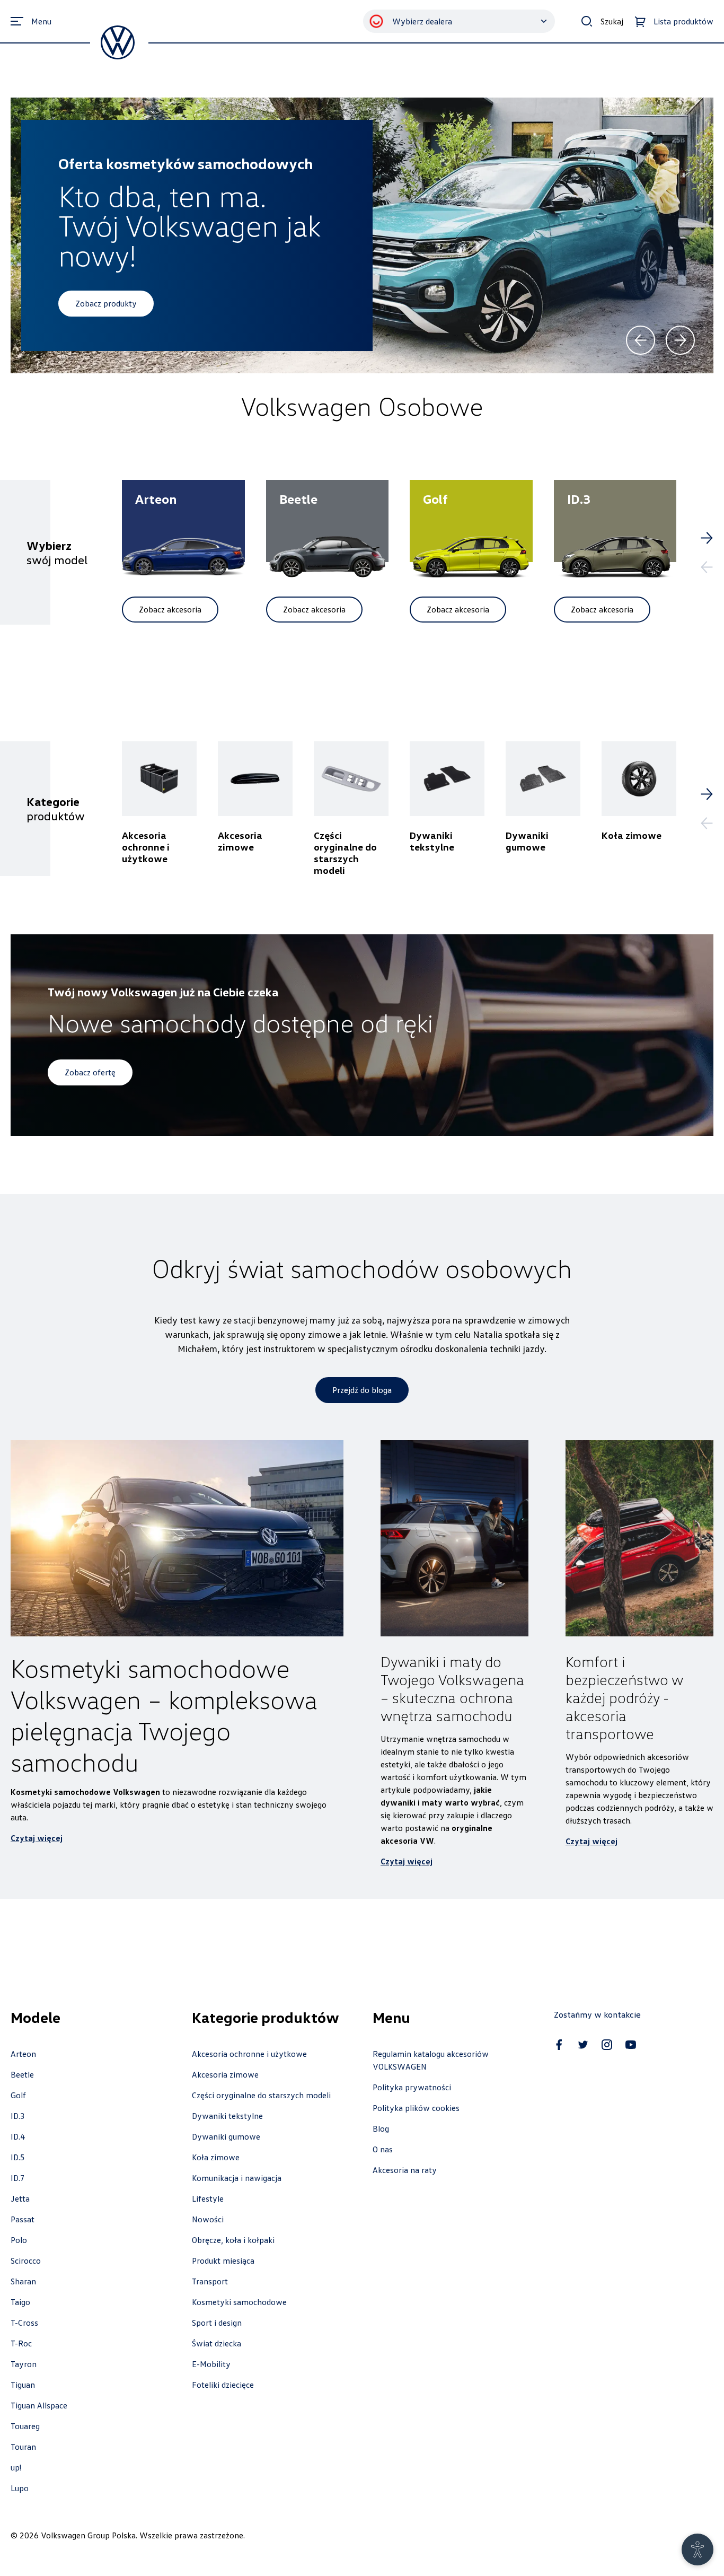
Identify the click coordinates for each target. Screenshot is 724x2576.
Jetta (20, 2198)
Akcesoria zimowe (225, 2074)
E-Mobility (211, 2364)
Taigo (20, 2302)
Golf (18, 2095)
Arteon (23, 2054)
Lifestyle (208, 2198)
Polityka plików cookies (416, 2108)
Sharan (23, 2281)
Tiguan (23, 2385)
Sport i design (217, 2323)
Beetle (22, 2074)
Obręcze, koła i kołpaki (233, 2240)
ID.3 (18, 2116)
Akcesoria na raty (405, 2170)
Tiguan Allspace (39, 2405)
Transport (210, 2281)
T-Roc (21, 2343)
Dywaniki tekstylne (227, 2116)
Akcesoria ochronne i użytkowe (249, 2054)
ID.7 (18, 2178)
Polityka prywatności (412, 2087)
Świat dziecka (217, 2343)
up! (16, 2467)
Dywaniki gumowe (226, 2136)
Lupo (20, 2488)
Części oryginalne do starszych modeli (261, 2095)
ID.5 (18, 2157)
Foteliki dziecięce (223, 2385)
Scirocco (26, 2260)
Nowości (208, 2219)
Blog (381, 2128)
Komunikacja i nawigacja (237, 2178)
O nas (383, 2149)
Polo (19, 2240)
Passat (23, 2219)
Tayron (24, 2364)
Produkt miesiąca (223, 2260)
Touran (23, 2447)
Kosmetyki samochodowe (239, 2302)
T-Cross (24, 2323)
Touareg (25, 2426)
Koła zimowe (216, 2157)
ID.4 (18, 2136)
